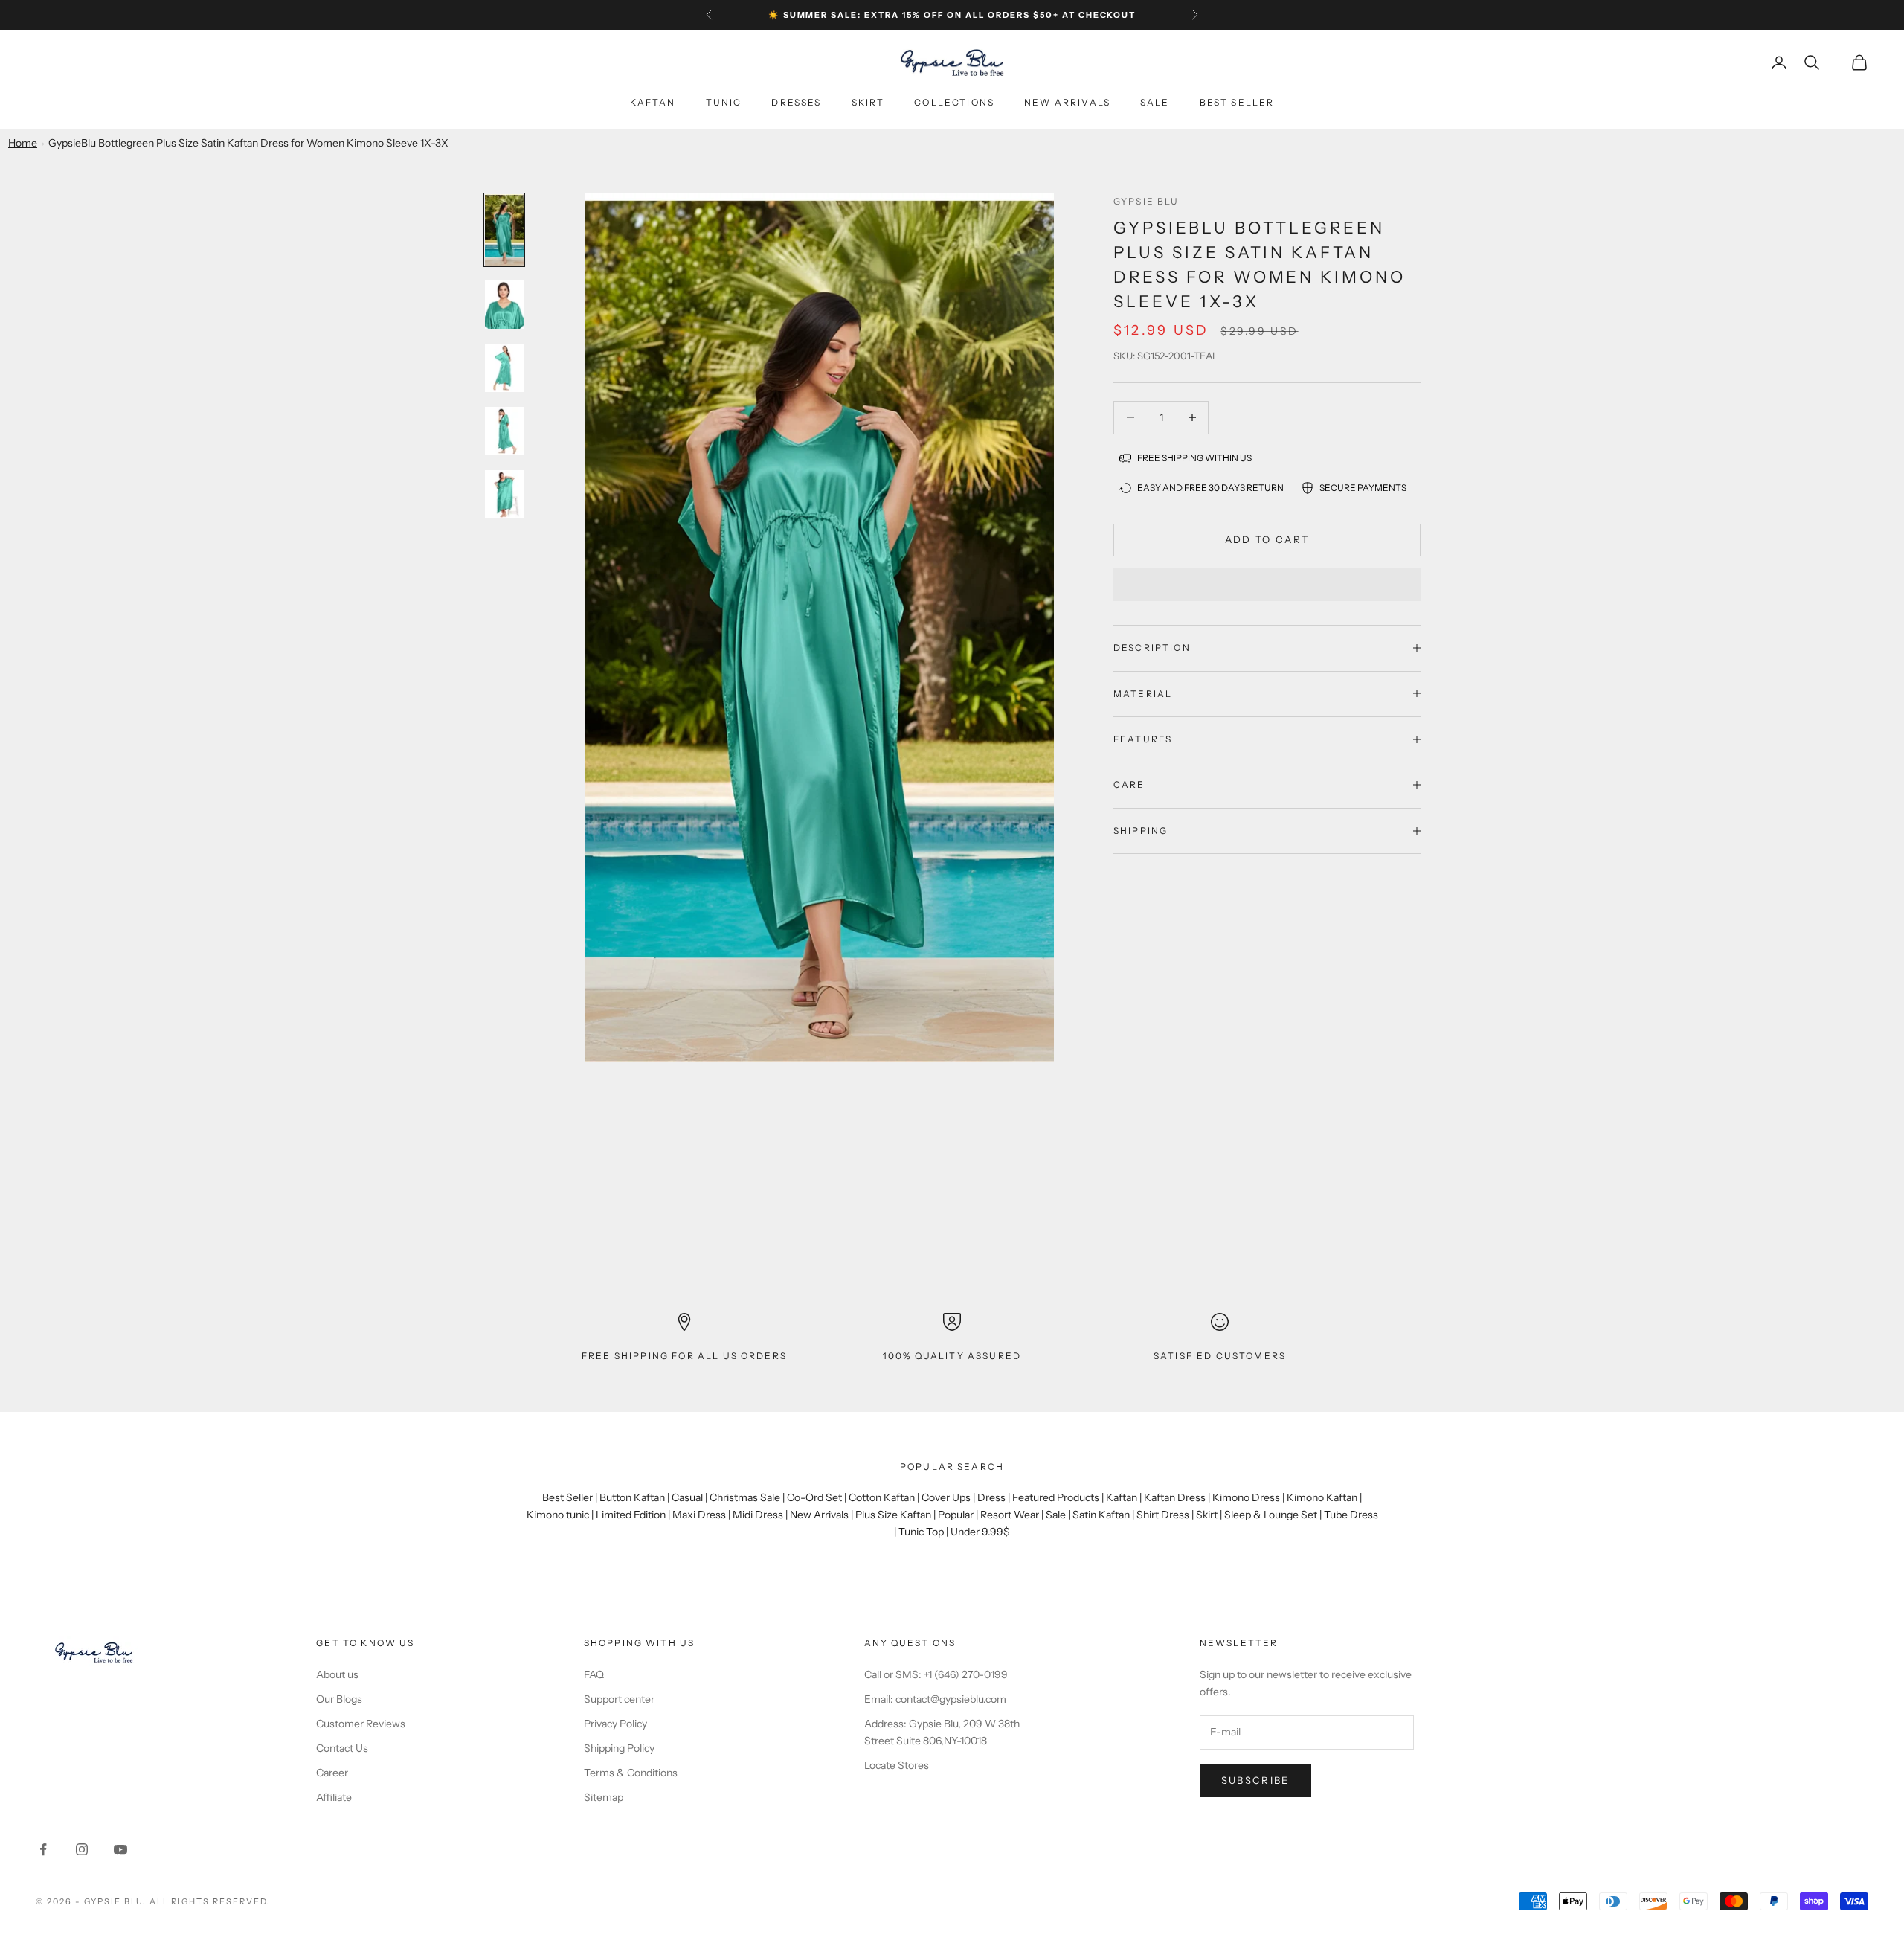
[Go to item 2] (504, 305)
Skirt (868, 102)
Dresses (796, 102)
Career (332, 1773)
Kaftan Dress (1175, 1497)
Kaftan (653, 102)
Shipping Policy (619, 1748)
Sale (1155, 102)
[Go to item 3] (504, 368)
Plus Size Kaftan (893, 1515)
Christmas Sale (745, 1497)
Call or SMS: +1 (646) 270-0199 (936, 1674)
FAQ (594, 1674)
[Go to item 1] (504, 230)
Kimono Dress (1246, 1497)
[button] (1267, 585)
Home (23, 143)
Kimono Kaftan (1322, 1497)
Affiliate (334, 1797)
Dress (991, 1497)
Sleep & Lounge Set (1271, 1515)
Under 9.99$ (980, 1532)
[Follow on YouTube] (120, 1849)
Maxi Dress (699, 1515)
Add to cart (1267, 539)
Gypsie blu (1146, 201)
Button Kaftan (632, 1497)
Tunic (724, 102)
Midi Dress (758, 1515)
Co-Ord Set (814, 1497)
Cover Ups (946, 1497)
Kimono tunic (558, 1515)
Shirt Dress (1163, 1515)
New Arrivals (819, 1515)
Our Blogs (339, 1699)
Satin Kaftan (1101, 1515)
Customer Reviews (361, 1724)
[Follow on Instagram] (82, 1849)
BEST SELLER (1237, 102)
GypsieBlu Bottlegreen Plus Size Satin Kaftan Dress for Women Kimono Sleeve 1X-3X (248, 143)
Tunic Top (921, 1532)
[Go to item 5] (504, 494)
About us (337, 1674)
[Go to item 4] (504, 431)
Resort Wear (1010, 1515)
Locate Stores (897, 1765)
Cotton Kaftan (882, 1497)
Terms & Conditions (631, 1773)
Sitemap (604, 1797)
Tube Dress (1351, 1515)
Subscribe (1255, 1780)
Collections (954, 102)
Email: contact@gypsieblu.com (935, 1699)
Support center (619, 1699)
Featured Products (1056, 1497)
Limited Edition (631, 1515)
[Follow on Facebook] (43, 1849)
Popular (956, 1515)
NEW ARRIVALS (1067, 102)
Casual (687, 1497)
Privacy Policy (615, 1724)
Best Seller (567, 1497)
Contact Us (342, 1748)
